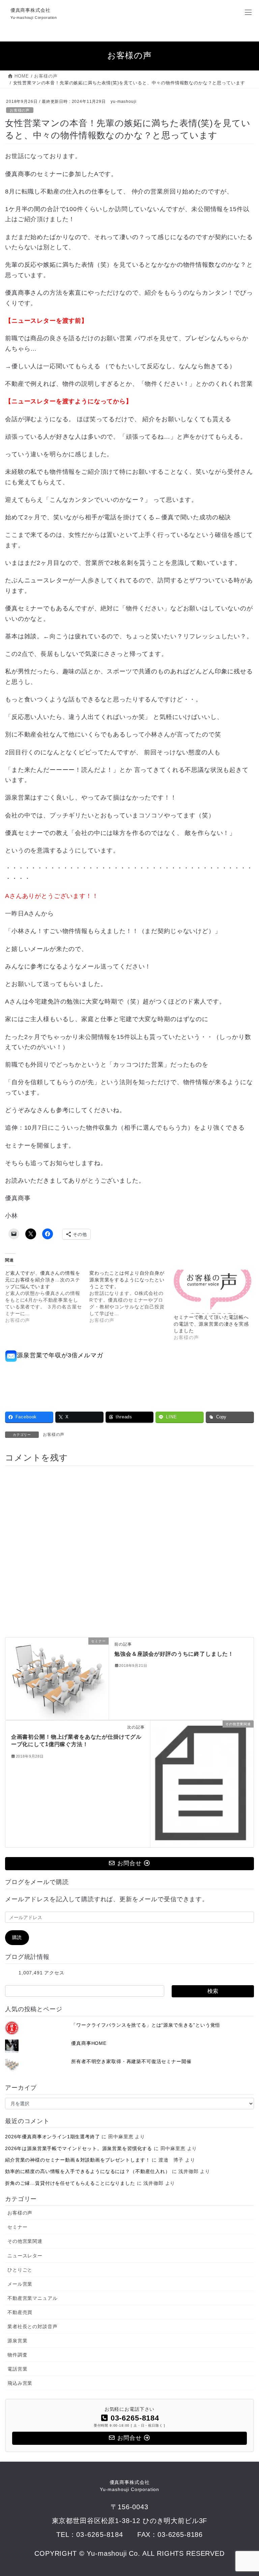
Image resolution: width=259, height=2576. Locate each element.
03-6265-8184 (100, 2534)
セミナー (17, 2227)
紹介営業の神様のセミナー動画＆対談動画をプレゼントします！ (78, 2160)
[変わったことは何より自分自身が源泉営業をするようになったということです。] (132, 1297)
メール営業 (20, 2284)
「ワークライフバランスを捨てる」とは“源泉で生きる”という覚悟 (146, 2025)
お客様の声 (20, 110)
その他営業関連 (25, 2241)
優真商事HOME (89, 2043)
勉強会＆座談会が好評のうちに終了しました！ (174, 1654)
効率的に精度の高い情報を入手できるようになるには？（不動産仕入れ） (88, 2171)
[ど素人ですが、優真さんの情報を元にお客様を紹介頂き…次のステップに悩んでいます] (47, 1297)
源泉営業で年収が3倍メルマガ (60, 1355)
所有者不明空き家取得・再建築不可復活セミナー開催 (131, 2061)
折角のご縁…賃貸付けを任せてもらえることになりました (70, 2183)
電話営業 (17, 2369)
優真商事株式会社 (129, 2486)
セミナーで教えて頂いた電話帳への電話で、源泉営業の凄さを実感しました (211, 1324)
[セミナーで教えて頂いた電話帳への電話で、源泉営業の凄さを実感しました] (212, 1292)
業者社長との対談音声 (32, 2326)
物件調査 (17, 2355)
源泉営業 (17, 2341)
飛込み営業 (20, 2383)
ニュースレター (25, 2256)
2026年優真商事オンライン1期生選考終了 (53, 2137)
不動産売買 (20, 2312)
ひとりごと (20, 2270)
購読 (17, 1937)
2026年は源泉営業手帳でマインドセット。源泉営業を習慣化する (79, 2148)
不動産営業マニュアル (32, 2298)
